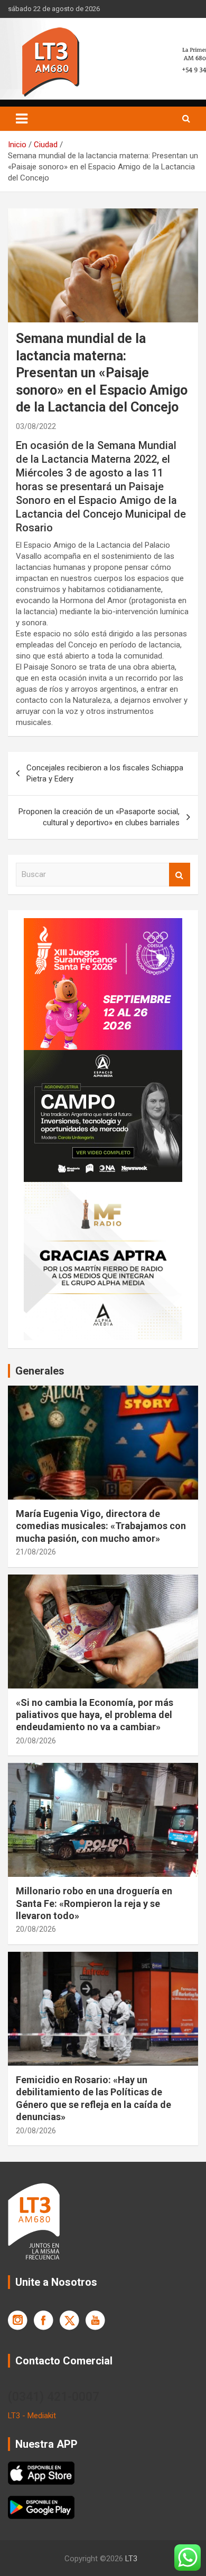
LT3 (131, 2559)
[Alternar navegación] (22, 119)
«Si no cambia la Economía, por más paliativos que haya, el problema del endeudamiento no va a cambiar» (95, 1715)
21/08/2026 (36, 1552)
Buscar (180, 875)
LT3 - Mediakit (32, 2416)
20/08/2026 (36, 1741)
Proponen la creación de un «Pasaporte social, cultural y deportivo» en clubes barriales (99, 817)
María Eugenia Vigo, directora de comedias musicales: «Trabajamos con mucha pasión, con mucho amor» (101, 1526)
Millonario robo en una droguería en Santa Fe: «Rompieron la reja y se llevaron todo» (94, 1903)
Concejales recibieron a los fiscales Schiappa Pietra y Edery (105, 773)
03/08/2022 (36, 426)
